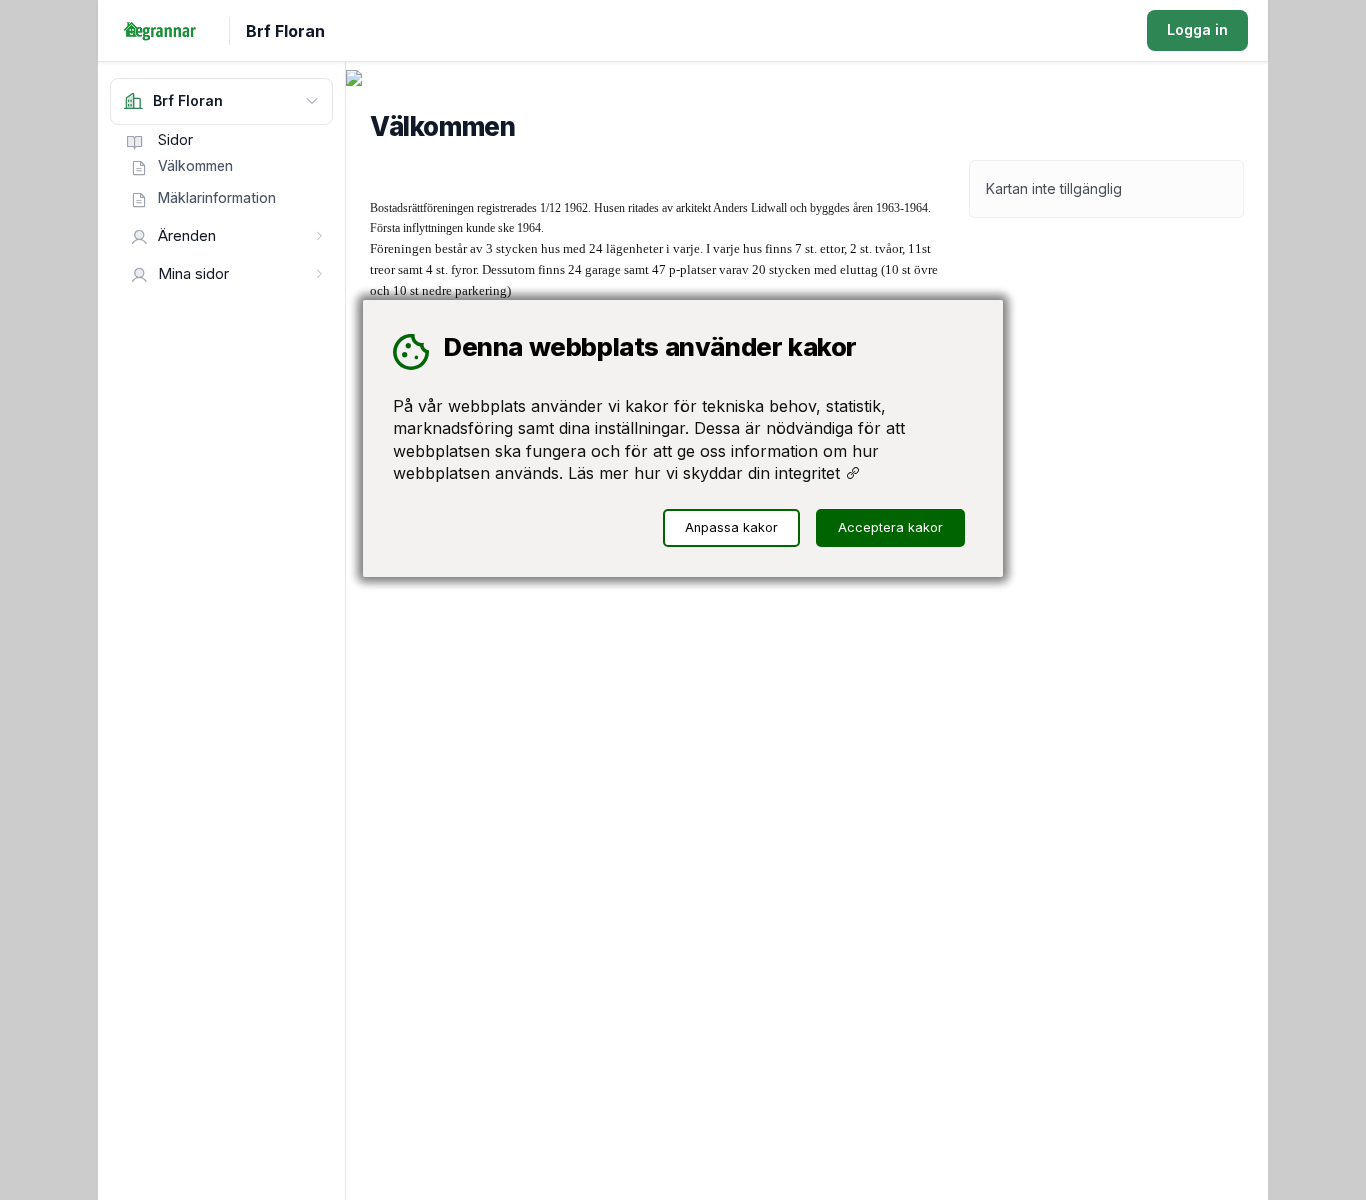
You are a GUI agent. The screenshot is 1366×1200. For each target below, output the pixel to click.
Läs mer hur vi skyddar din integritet (706, 473)
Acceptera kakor (890, 527)
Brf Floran (285, 31)
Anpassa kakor (731, 527)
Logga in (1197, 29)
